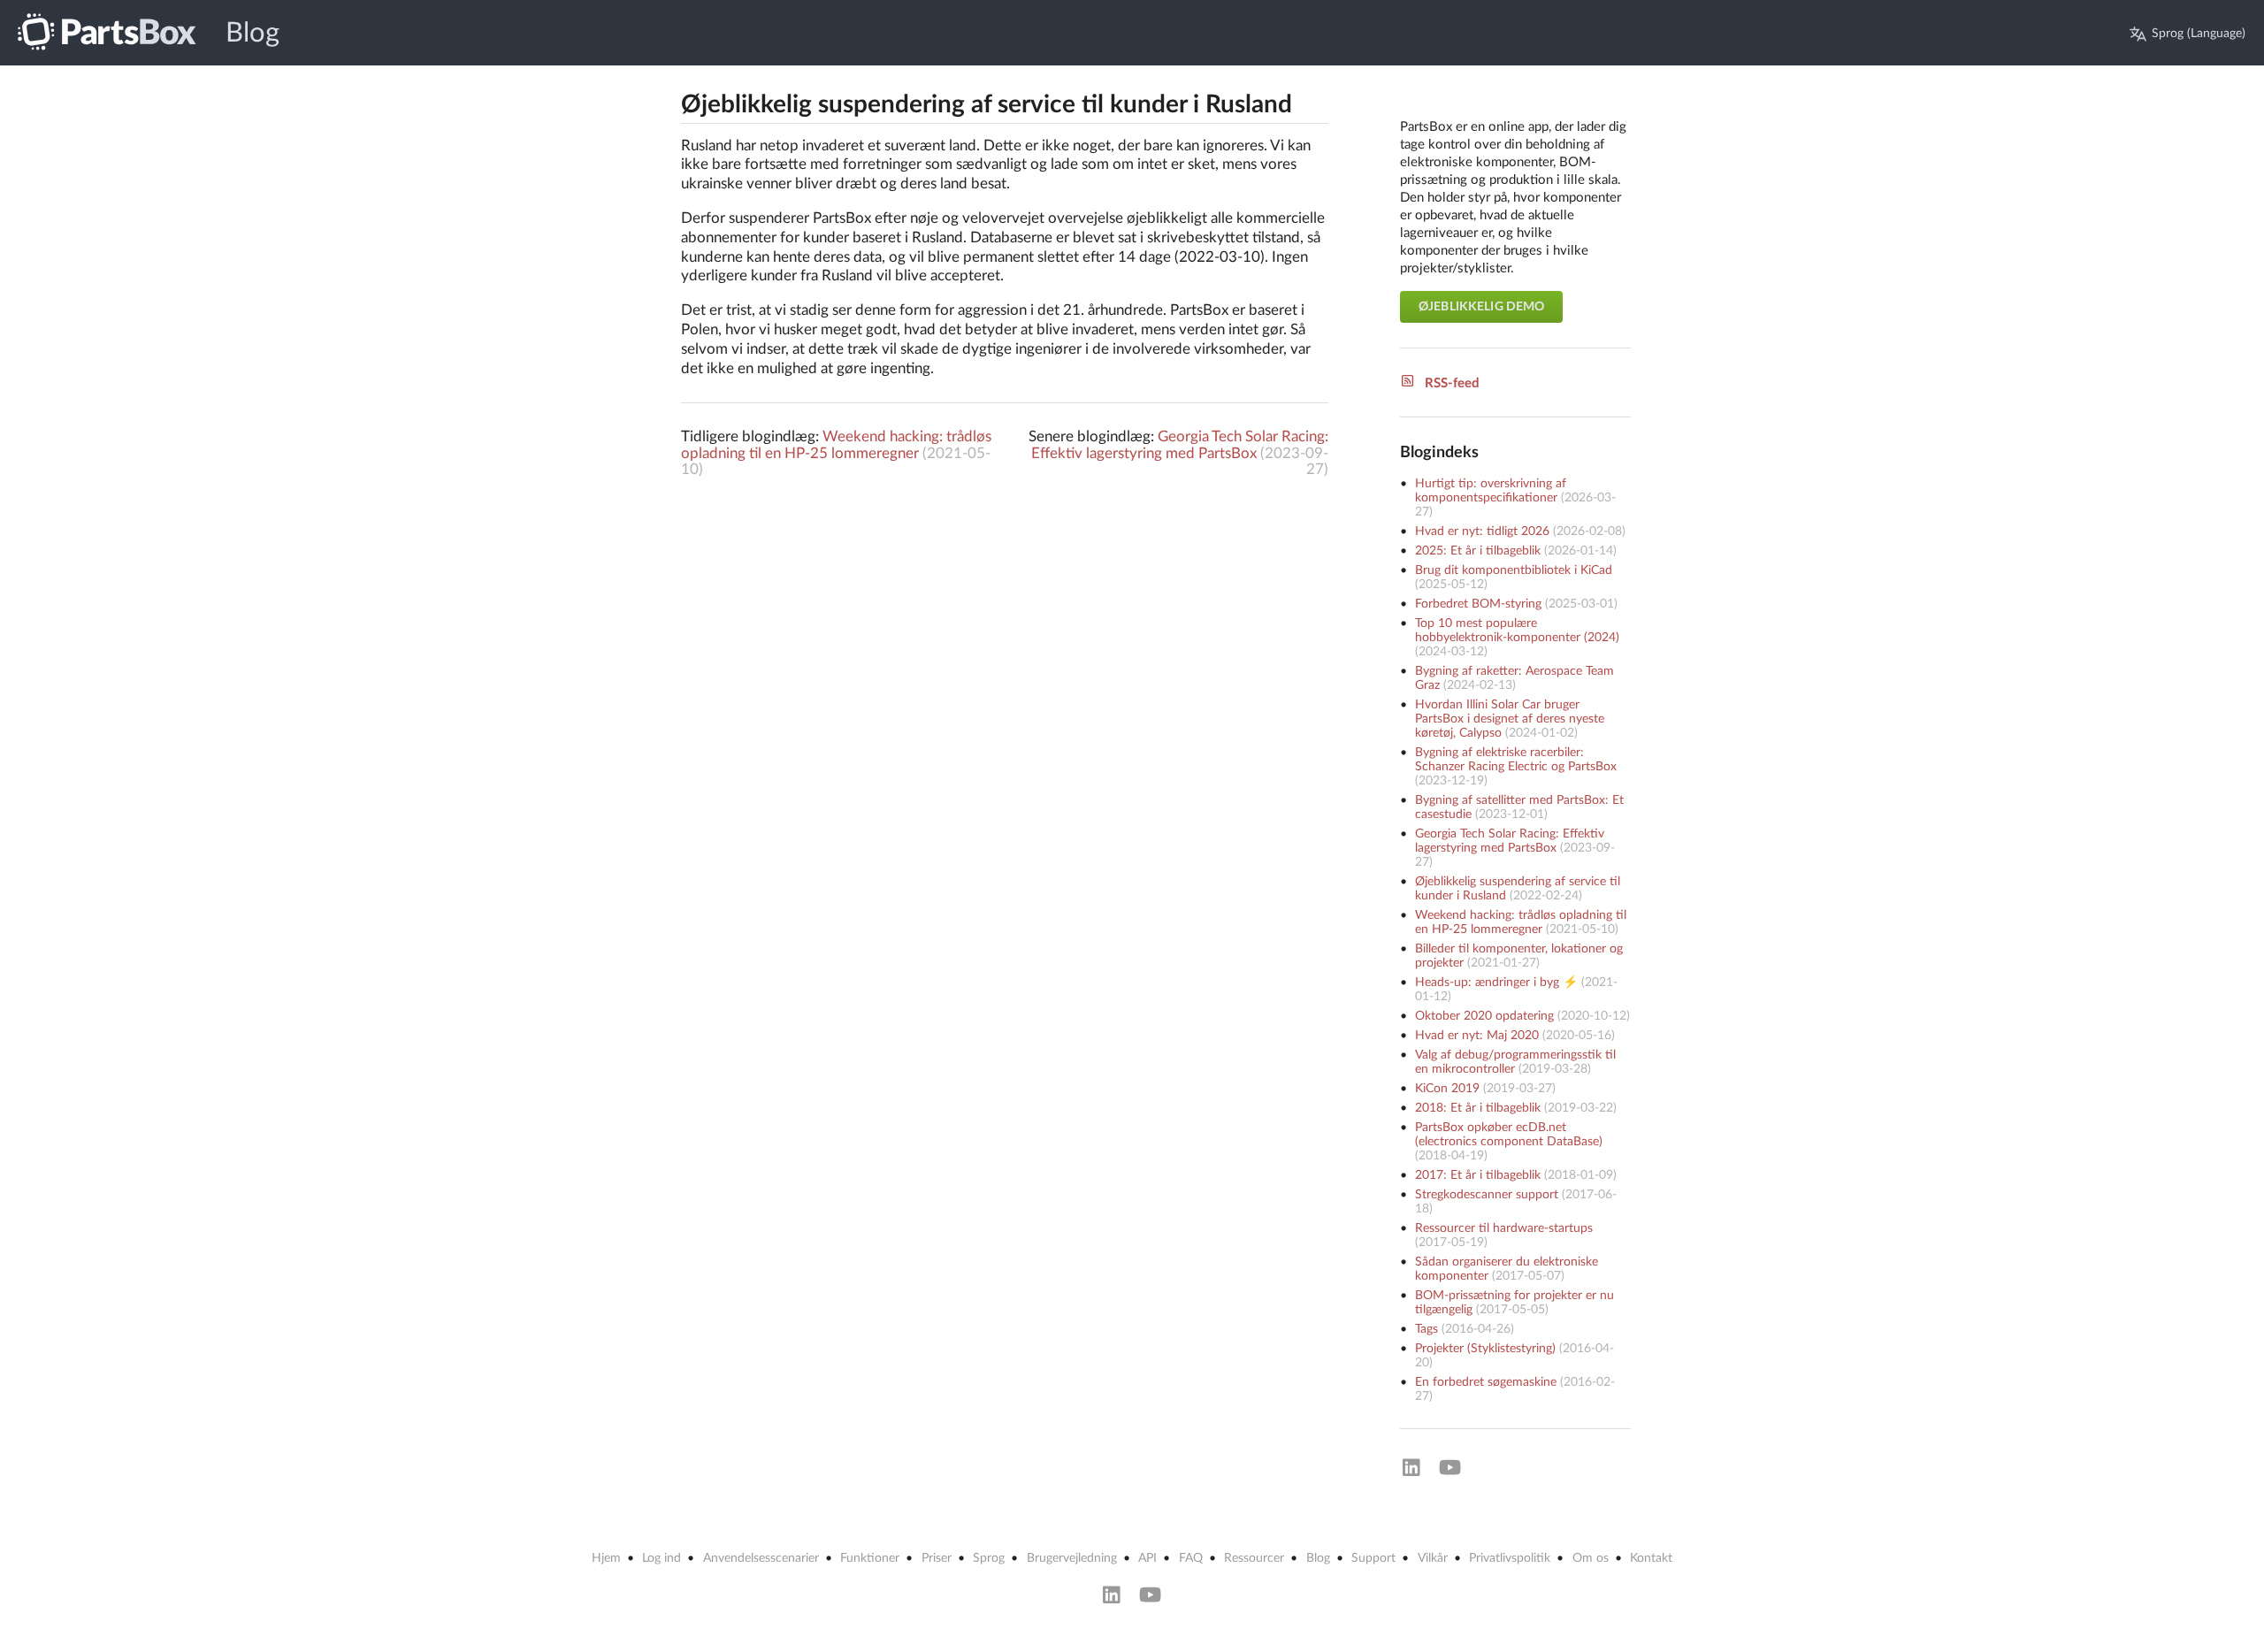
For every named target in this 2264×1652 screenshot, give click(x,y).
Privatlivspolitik (1510, 1558)
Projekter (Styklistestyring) (1485, 1349)
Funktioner (870, 1558)
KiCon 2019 (1447, 1089)
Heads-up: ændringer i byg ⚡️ (1496, 983)
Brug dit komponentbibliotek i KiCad (1514, 570)
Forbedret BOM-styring (1478, 604)
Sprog (989, 1558)
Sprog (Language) (2199, 34)
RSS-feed (1452, 383)
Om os (1591, 1558)
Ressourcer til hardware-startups (1504, 1228)
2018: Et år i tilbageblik (1478, 1108)
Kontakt (1651, 1558)
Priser (937, 1558)
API (1147, 1558)
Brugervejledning (1072, 1558)
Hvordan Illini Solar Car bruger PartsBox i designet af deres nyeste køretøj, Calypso (1510, 719)
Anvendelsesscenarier (761, 1558)
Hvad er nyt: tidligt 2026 (1482, 532)
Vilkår (1433, 1558)
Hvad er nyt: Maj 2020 (1477, 1036)
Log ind (662, 1558)
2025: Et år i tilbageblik (1478, 551)
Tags (1426, 1329)
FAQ (1191, 1558)
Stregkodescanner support (1487, 1195)
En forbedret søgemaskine (1486, 1382)
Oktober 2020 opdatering (1484, 1016)
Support (1373, 1558)
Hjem (606, 1558)
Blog (252, 33)
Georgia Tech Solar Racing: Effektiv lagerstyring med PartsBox (1180, 444)
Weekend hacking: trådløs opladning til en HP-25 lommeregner (836, 444)
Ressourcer (1254, 1558)
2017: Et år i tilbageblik (1478, 1175)
